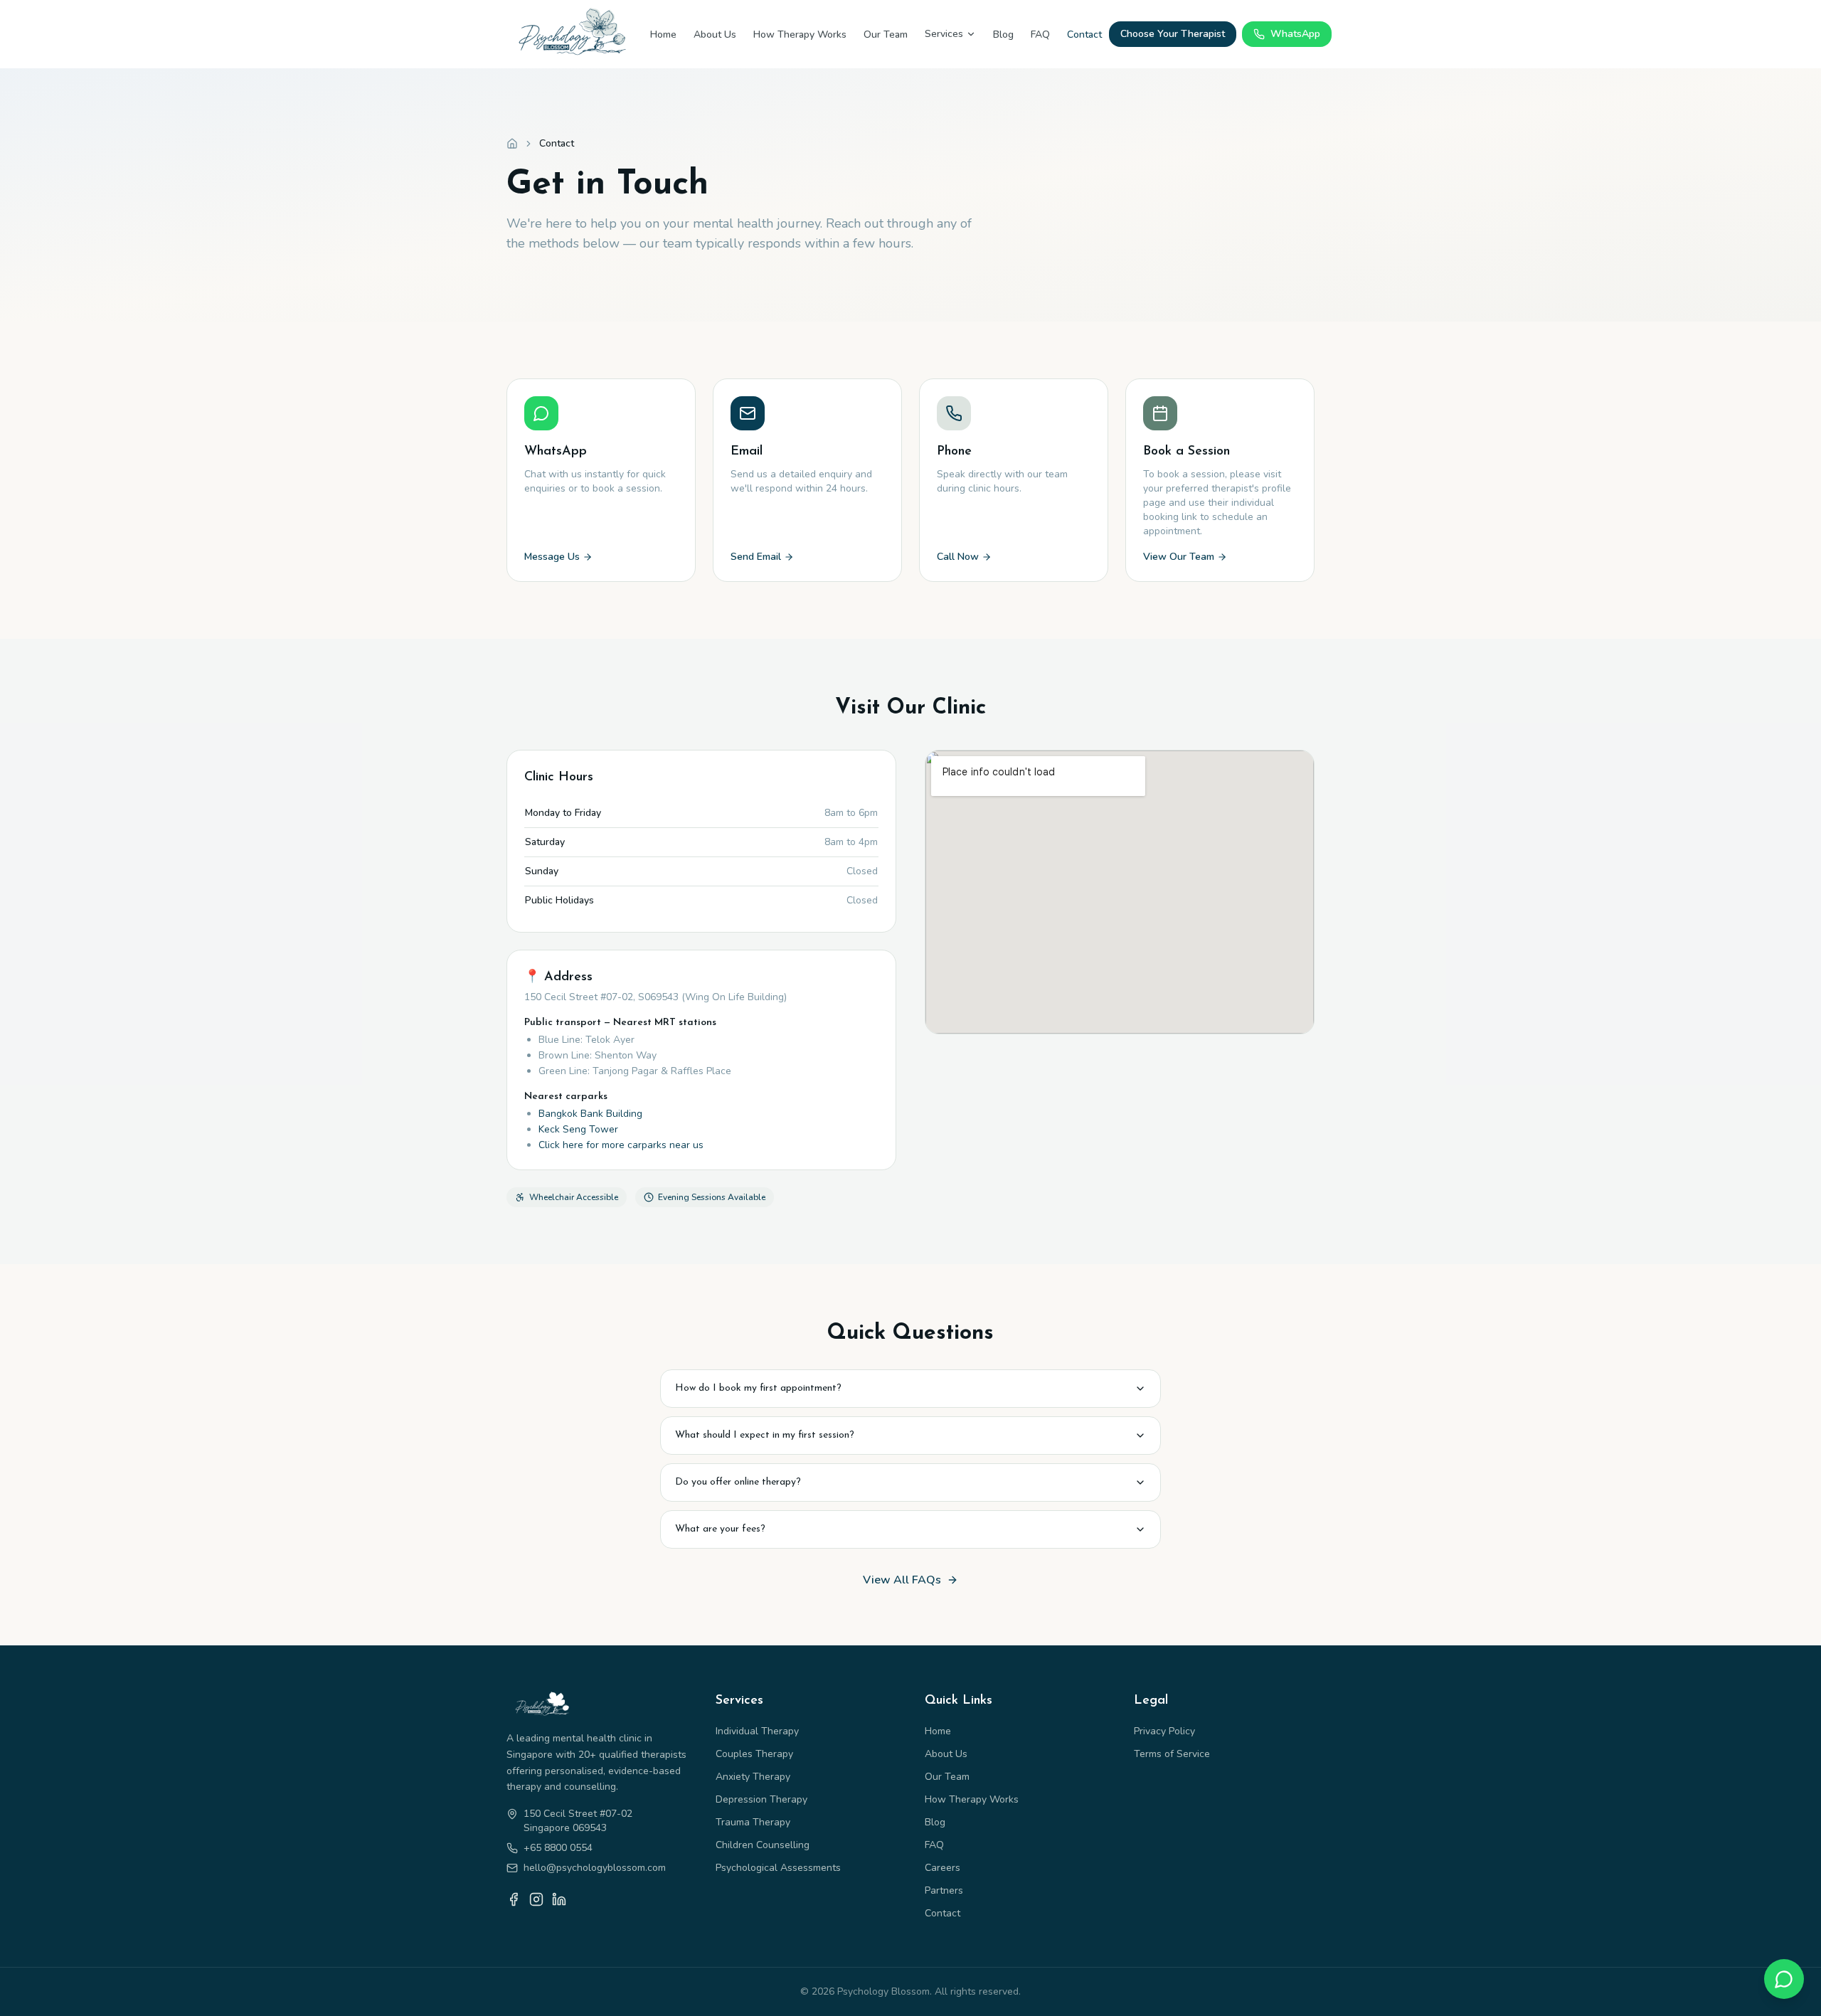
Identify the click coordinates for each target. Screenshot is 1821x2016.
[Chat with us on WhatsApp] (1784, 1979)
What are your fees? (720, 1529)
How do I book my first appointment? (758, 1388)
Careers (943, 1868)
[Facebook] (514, 1899)
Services (944, 34)
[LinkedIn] (559, 1899)
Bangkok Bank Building (590, 1114)
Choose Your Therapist (1173, 34)
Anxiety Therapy (753, 1777)
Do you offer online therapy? (738, 1482)
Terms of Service (1172, 1754)
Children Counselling (763, 1845)
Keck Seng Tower (578, 1129)
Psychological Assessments (778, 1868)
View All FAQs (902, 1580)
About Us (715, 35)
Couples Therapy (754, 1754)
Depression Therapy (761, 1799)
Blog (1003, 35)
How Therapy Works (800, 35)
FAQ (1040, 35)
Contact (1084, 35)
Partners (944, 1890)
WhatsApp (1295, 34)
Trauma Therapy (753, 1822)
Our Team (886, 35)
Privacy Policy (1164, 1731)
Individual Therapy (757, 1731)
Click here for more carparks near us (621, 1145)
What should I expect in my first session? (765, 1435)
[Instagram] (536, 1899)
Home (663, 35)
